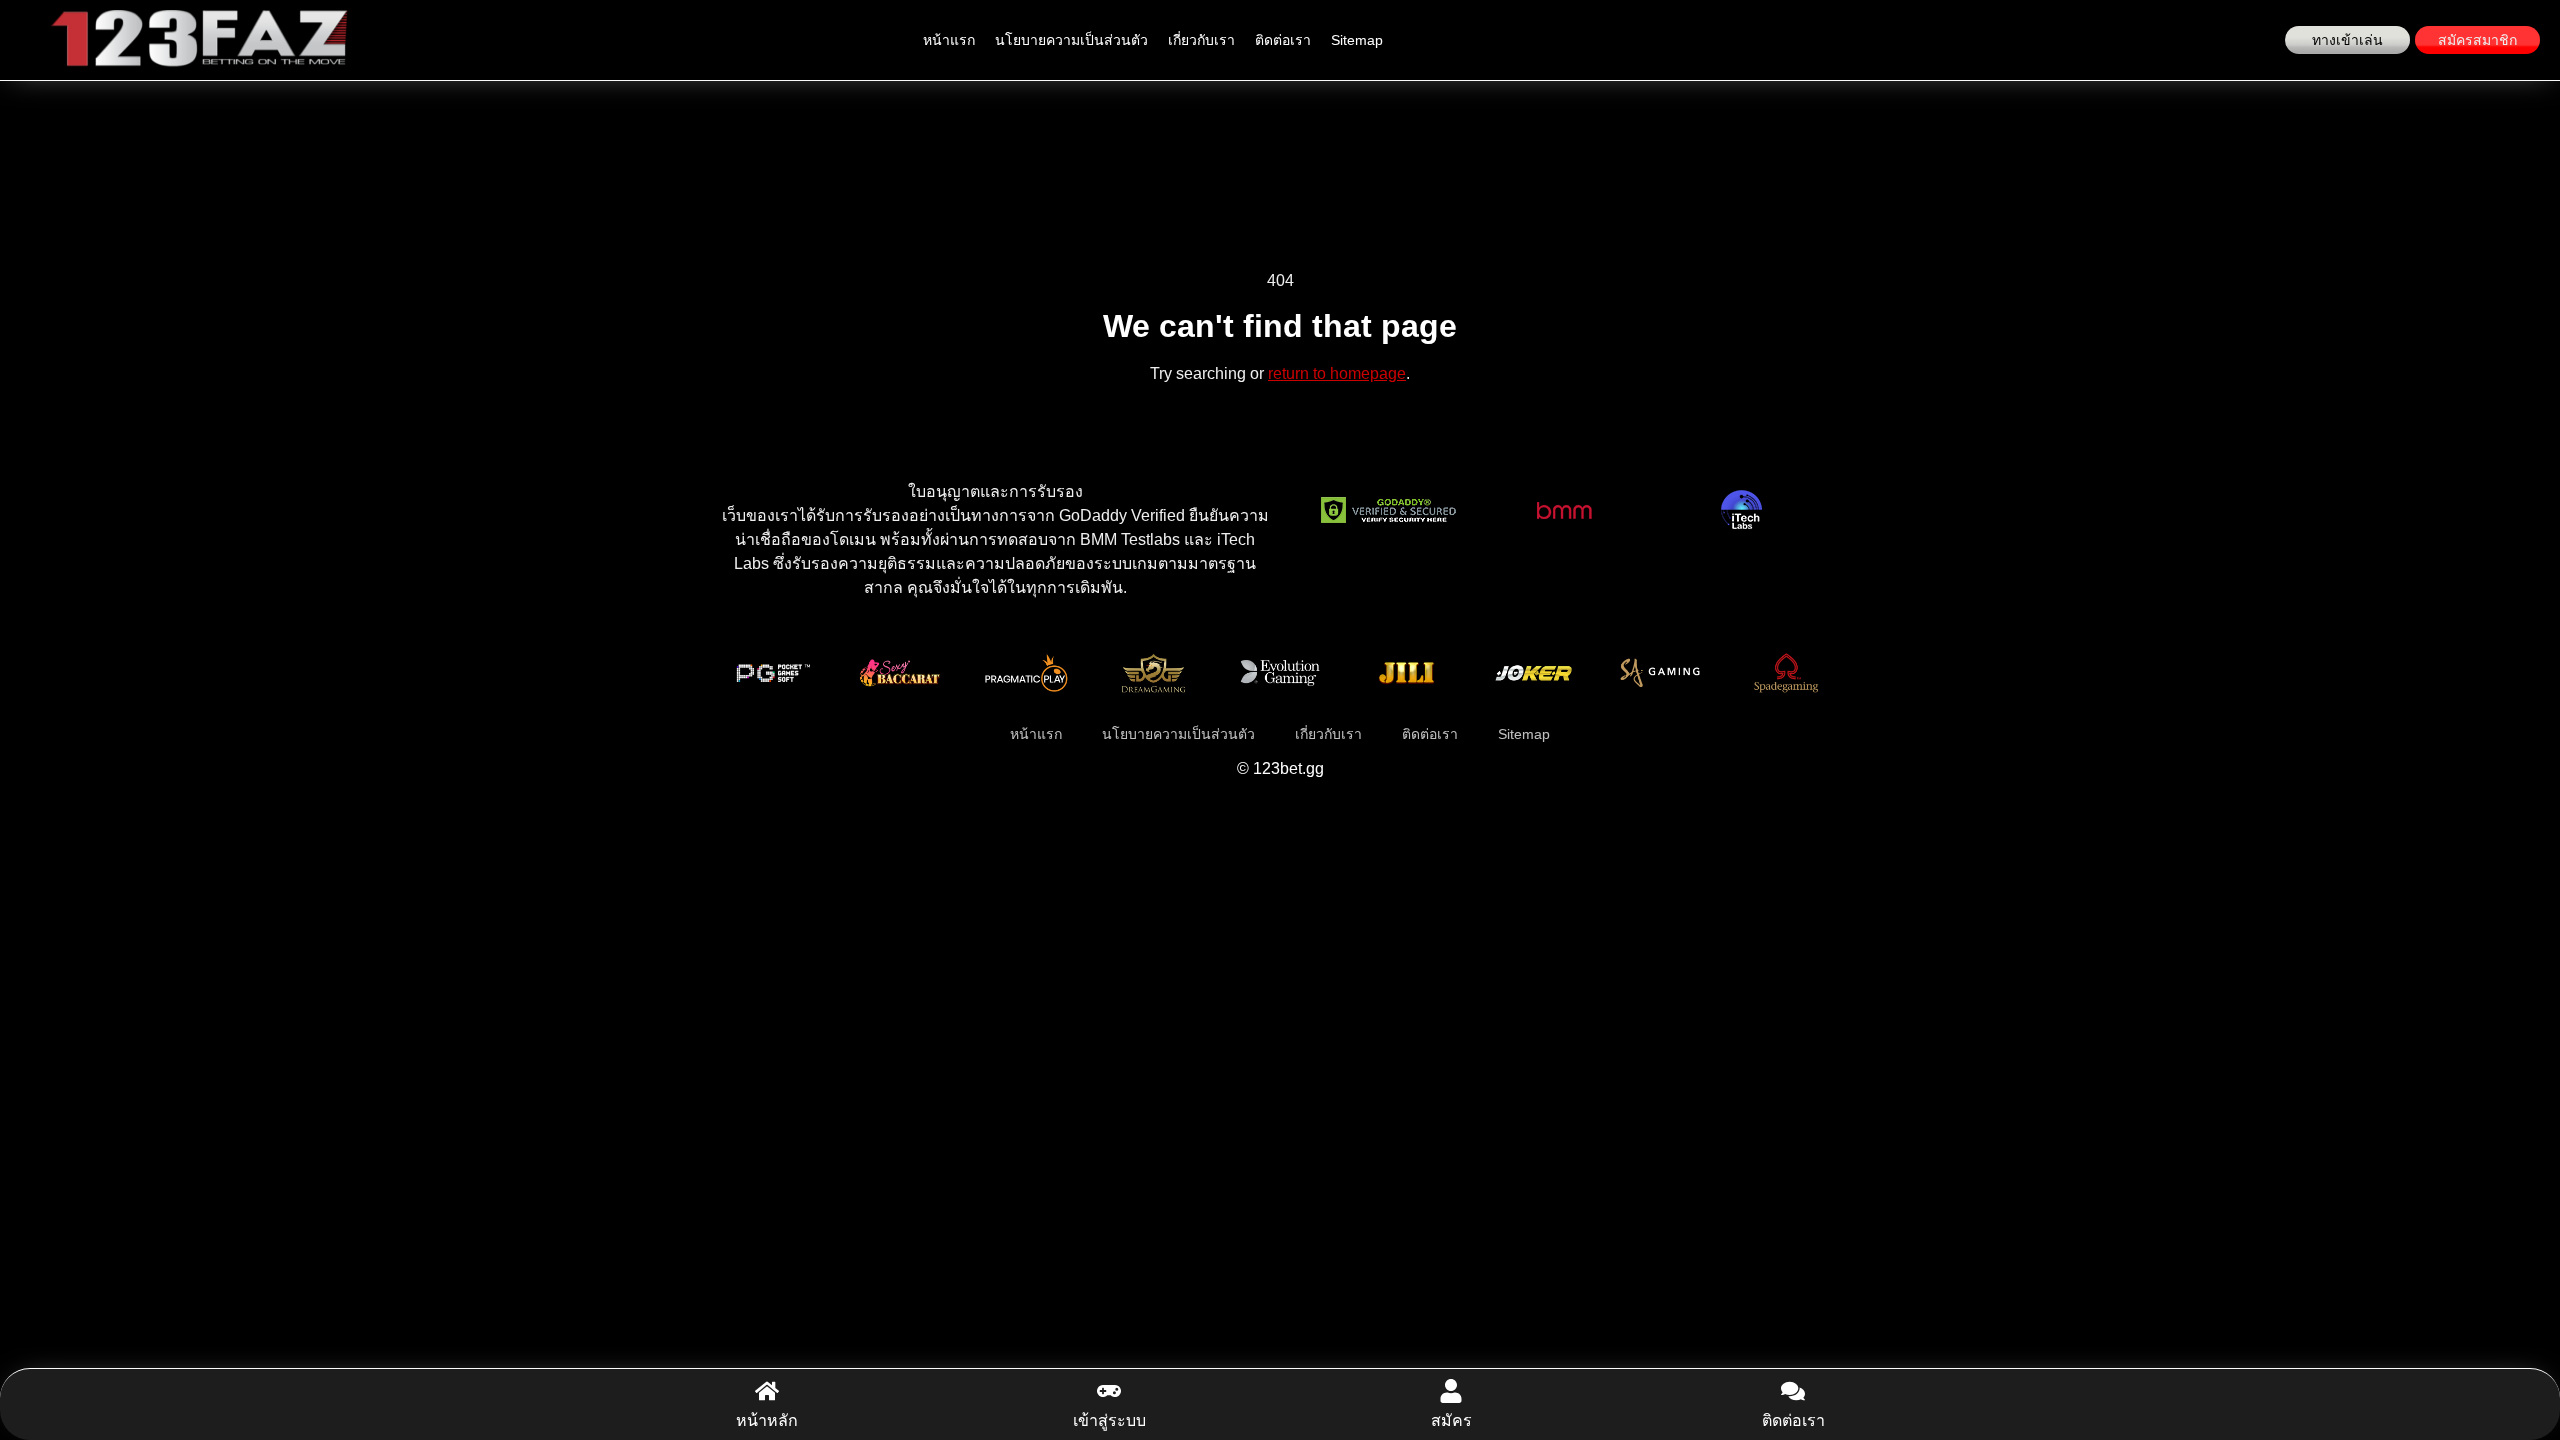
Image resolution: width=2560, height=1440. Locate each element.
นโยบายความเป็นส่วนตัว (1071, 40)
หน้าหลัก (767, 1420)
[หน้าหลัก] (767, 1391)
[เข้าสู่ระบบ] (1109, 1391)
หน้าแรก (949, 40)
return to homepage (1337, 373)
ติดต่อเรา (1283, 40)
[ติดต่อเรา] (1793, 1391)
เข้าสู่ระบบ (1109, 1420)
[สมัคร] (1451, 1391)
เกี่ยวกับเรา (1201, 40)
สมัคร (1451, 1420)
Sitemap (1357, 40)
